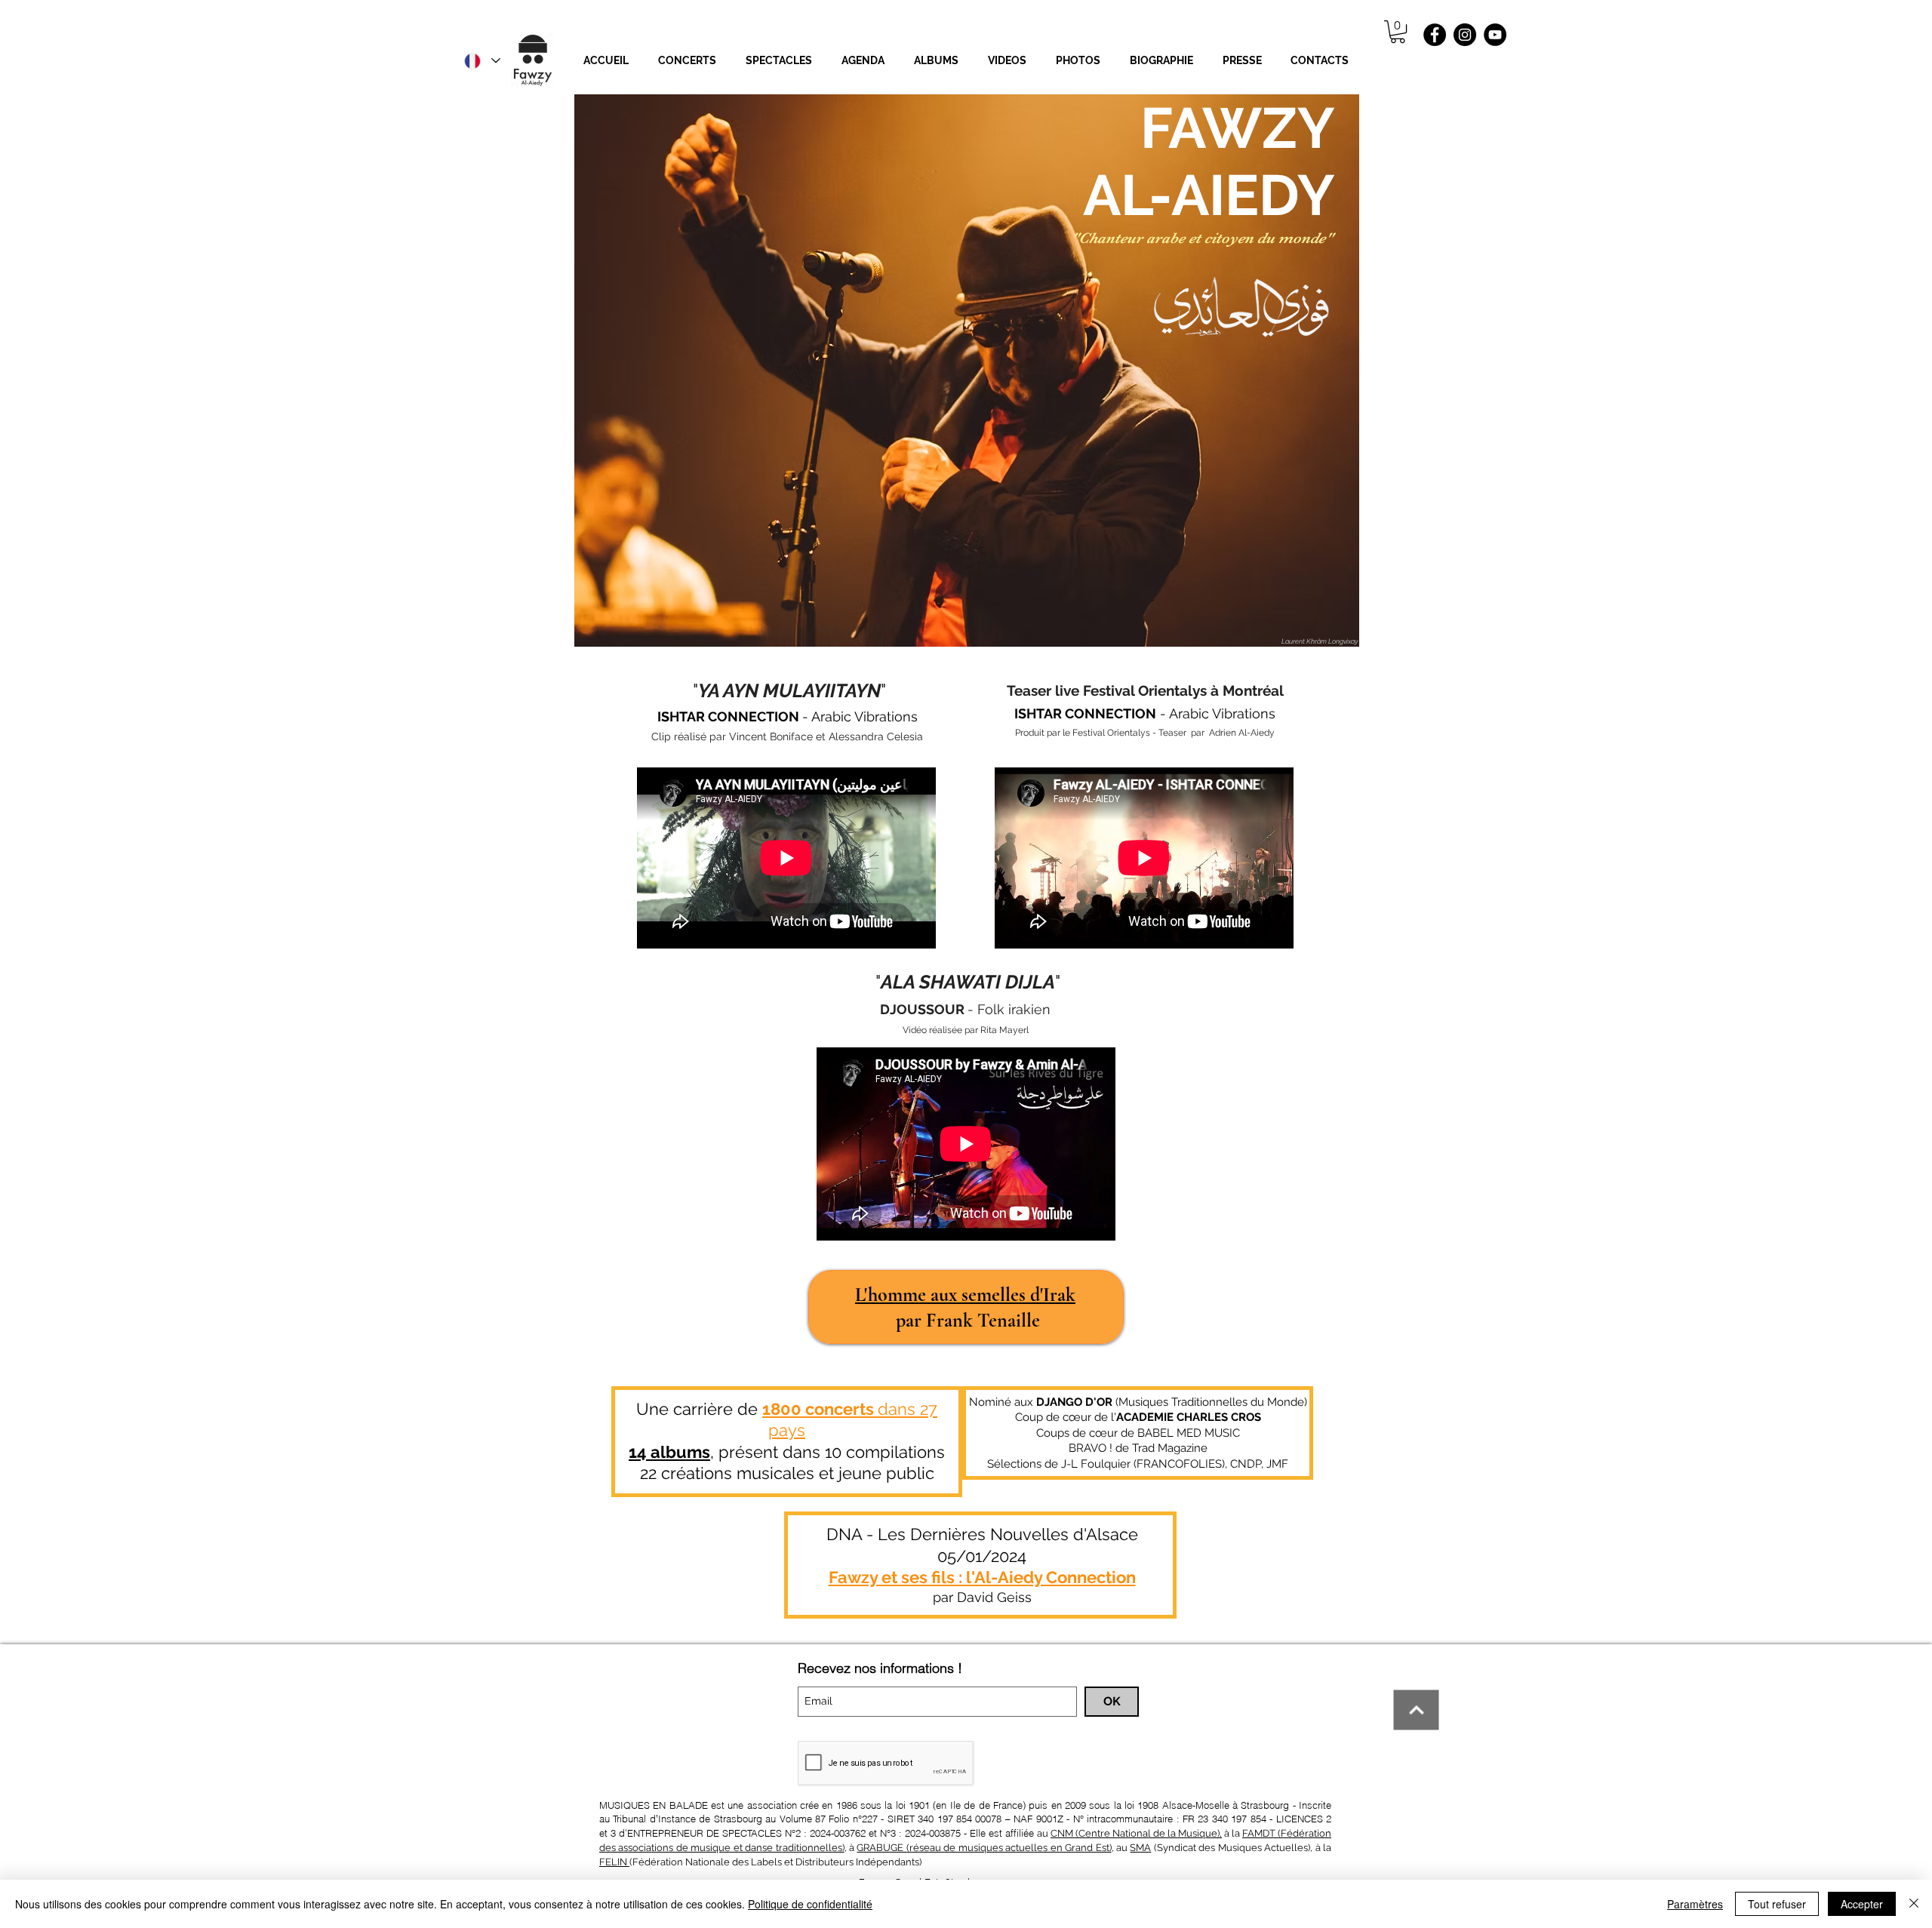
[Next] (1417, 1710)
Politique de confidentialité (810, 1904)
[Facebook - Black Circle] (1435, 35)
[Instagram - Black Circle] (1465, 35)
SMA (1140, 1848)
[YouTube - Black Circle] (1495, 35)
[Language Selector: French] (481, 61)
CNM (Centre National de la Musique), (1136, 1833)
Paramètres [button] (1695, 1904)
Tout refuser (1777, 1904)
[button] (936, 61)
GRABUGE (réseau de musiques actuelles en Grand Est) (984, 1848)
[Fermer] (1914, 1904)
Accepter (1862, 1904)
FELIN (614, 1862)
